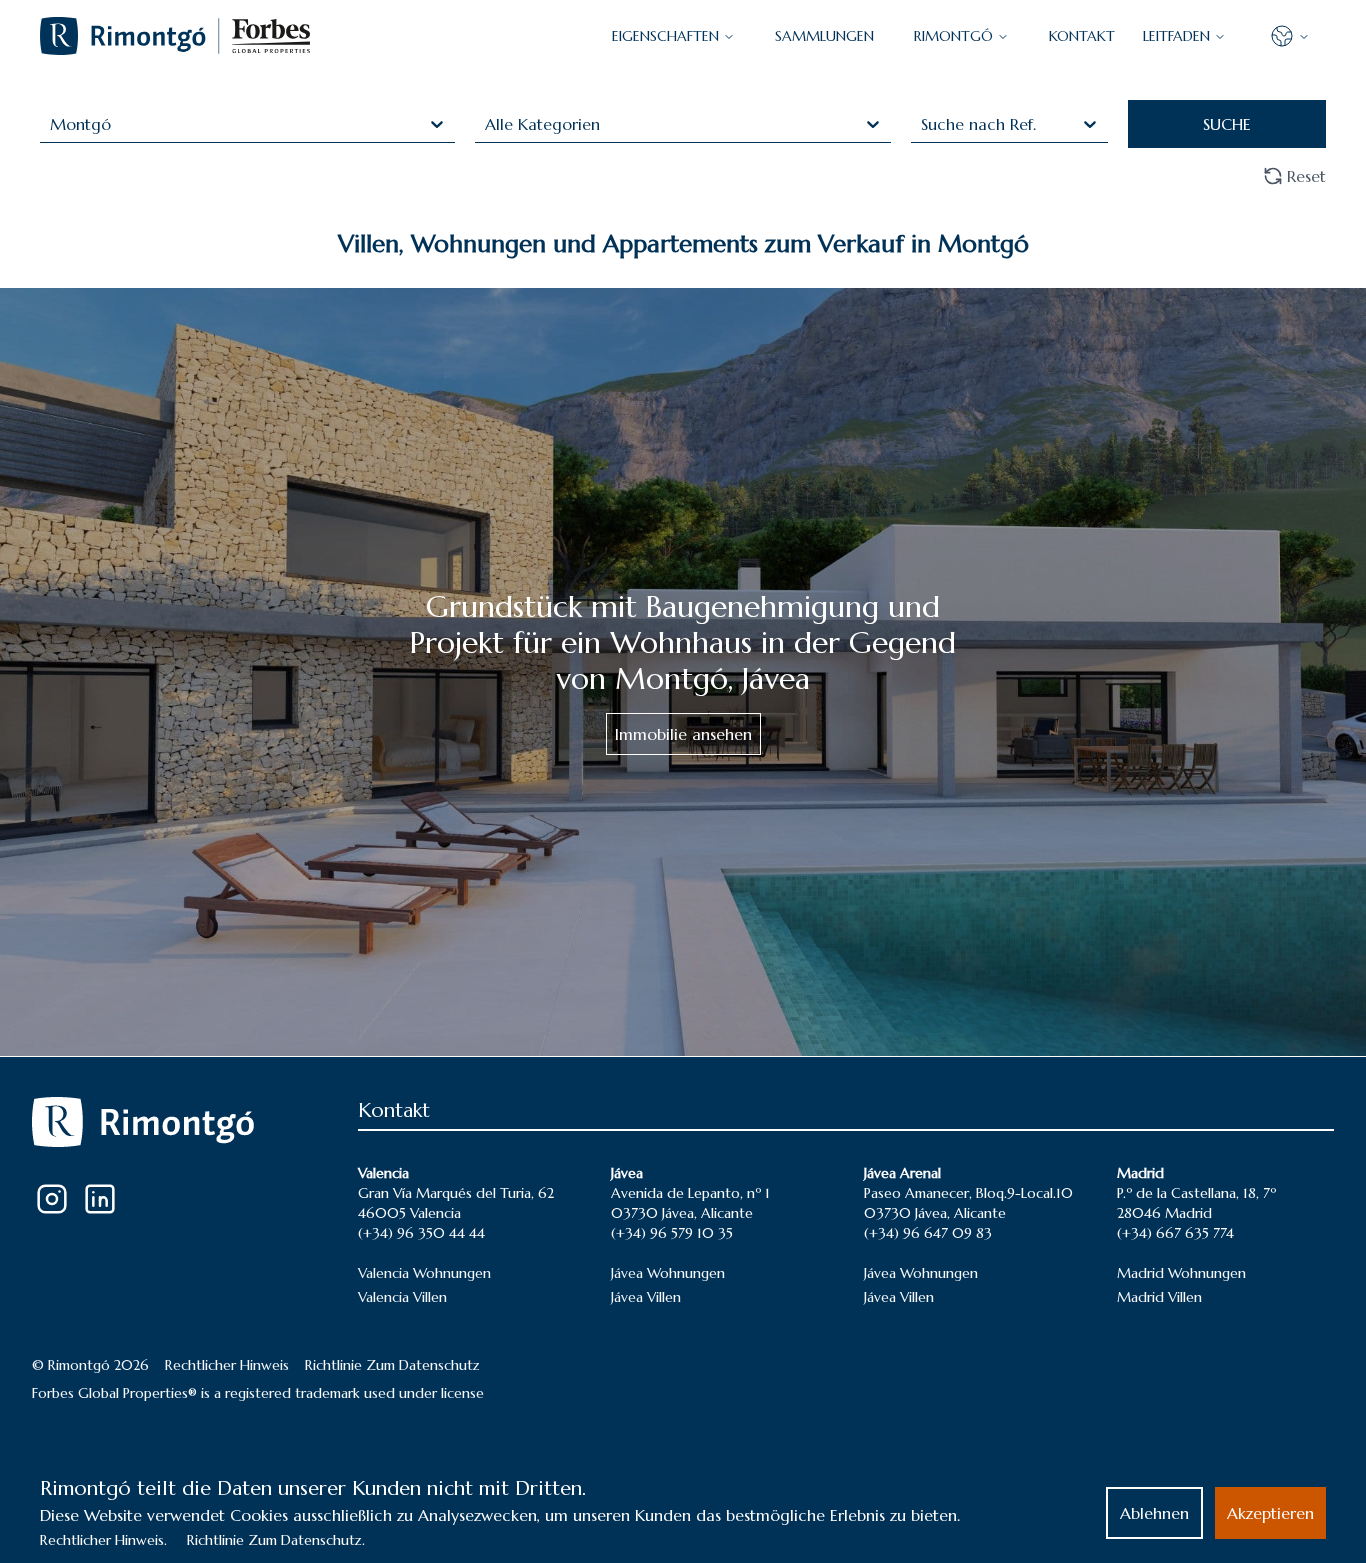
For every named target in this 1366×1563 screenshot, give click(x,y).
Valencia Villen (402, 1297)
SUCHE (1227, 124)
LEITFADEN (1176, 36)
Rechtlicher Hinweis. (103, 1540)
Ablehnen (1154, 1513)
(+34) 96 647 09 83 (928, 1233)
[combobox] (52, 124)
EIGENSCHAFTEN (665, 36)
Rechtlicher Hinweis (227, 1365)
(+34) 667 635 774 (1175, 1233)
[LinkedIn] (100, 1199)
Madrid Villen (1159, 1297)
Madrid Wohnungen (1181, 1273)
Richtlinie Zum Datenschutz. (276, 1540)
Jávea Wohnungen (668, 1273)
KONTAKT (1082, 36)
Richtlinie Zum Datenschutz (392, 1365)
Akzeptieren (1270, 1513)
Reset (1306, 176)
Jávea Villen (646, 1297)
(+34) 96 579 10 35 (672, 1233)
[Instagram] (52, 1199)
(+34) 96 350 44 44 (421, 1233)
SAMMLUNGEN (824, 36)
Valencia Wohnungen (424, 1273)
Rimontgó (953, 36)
